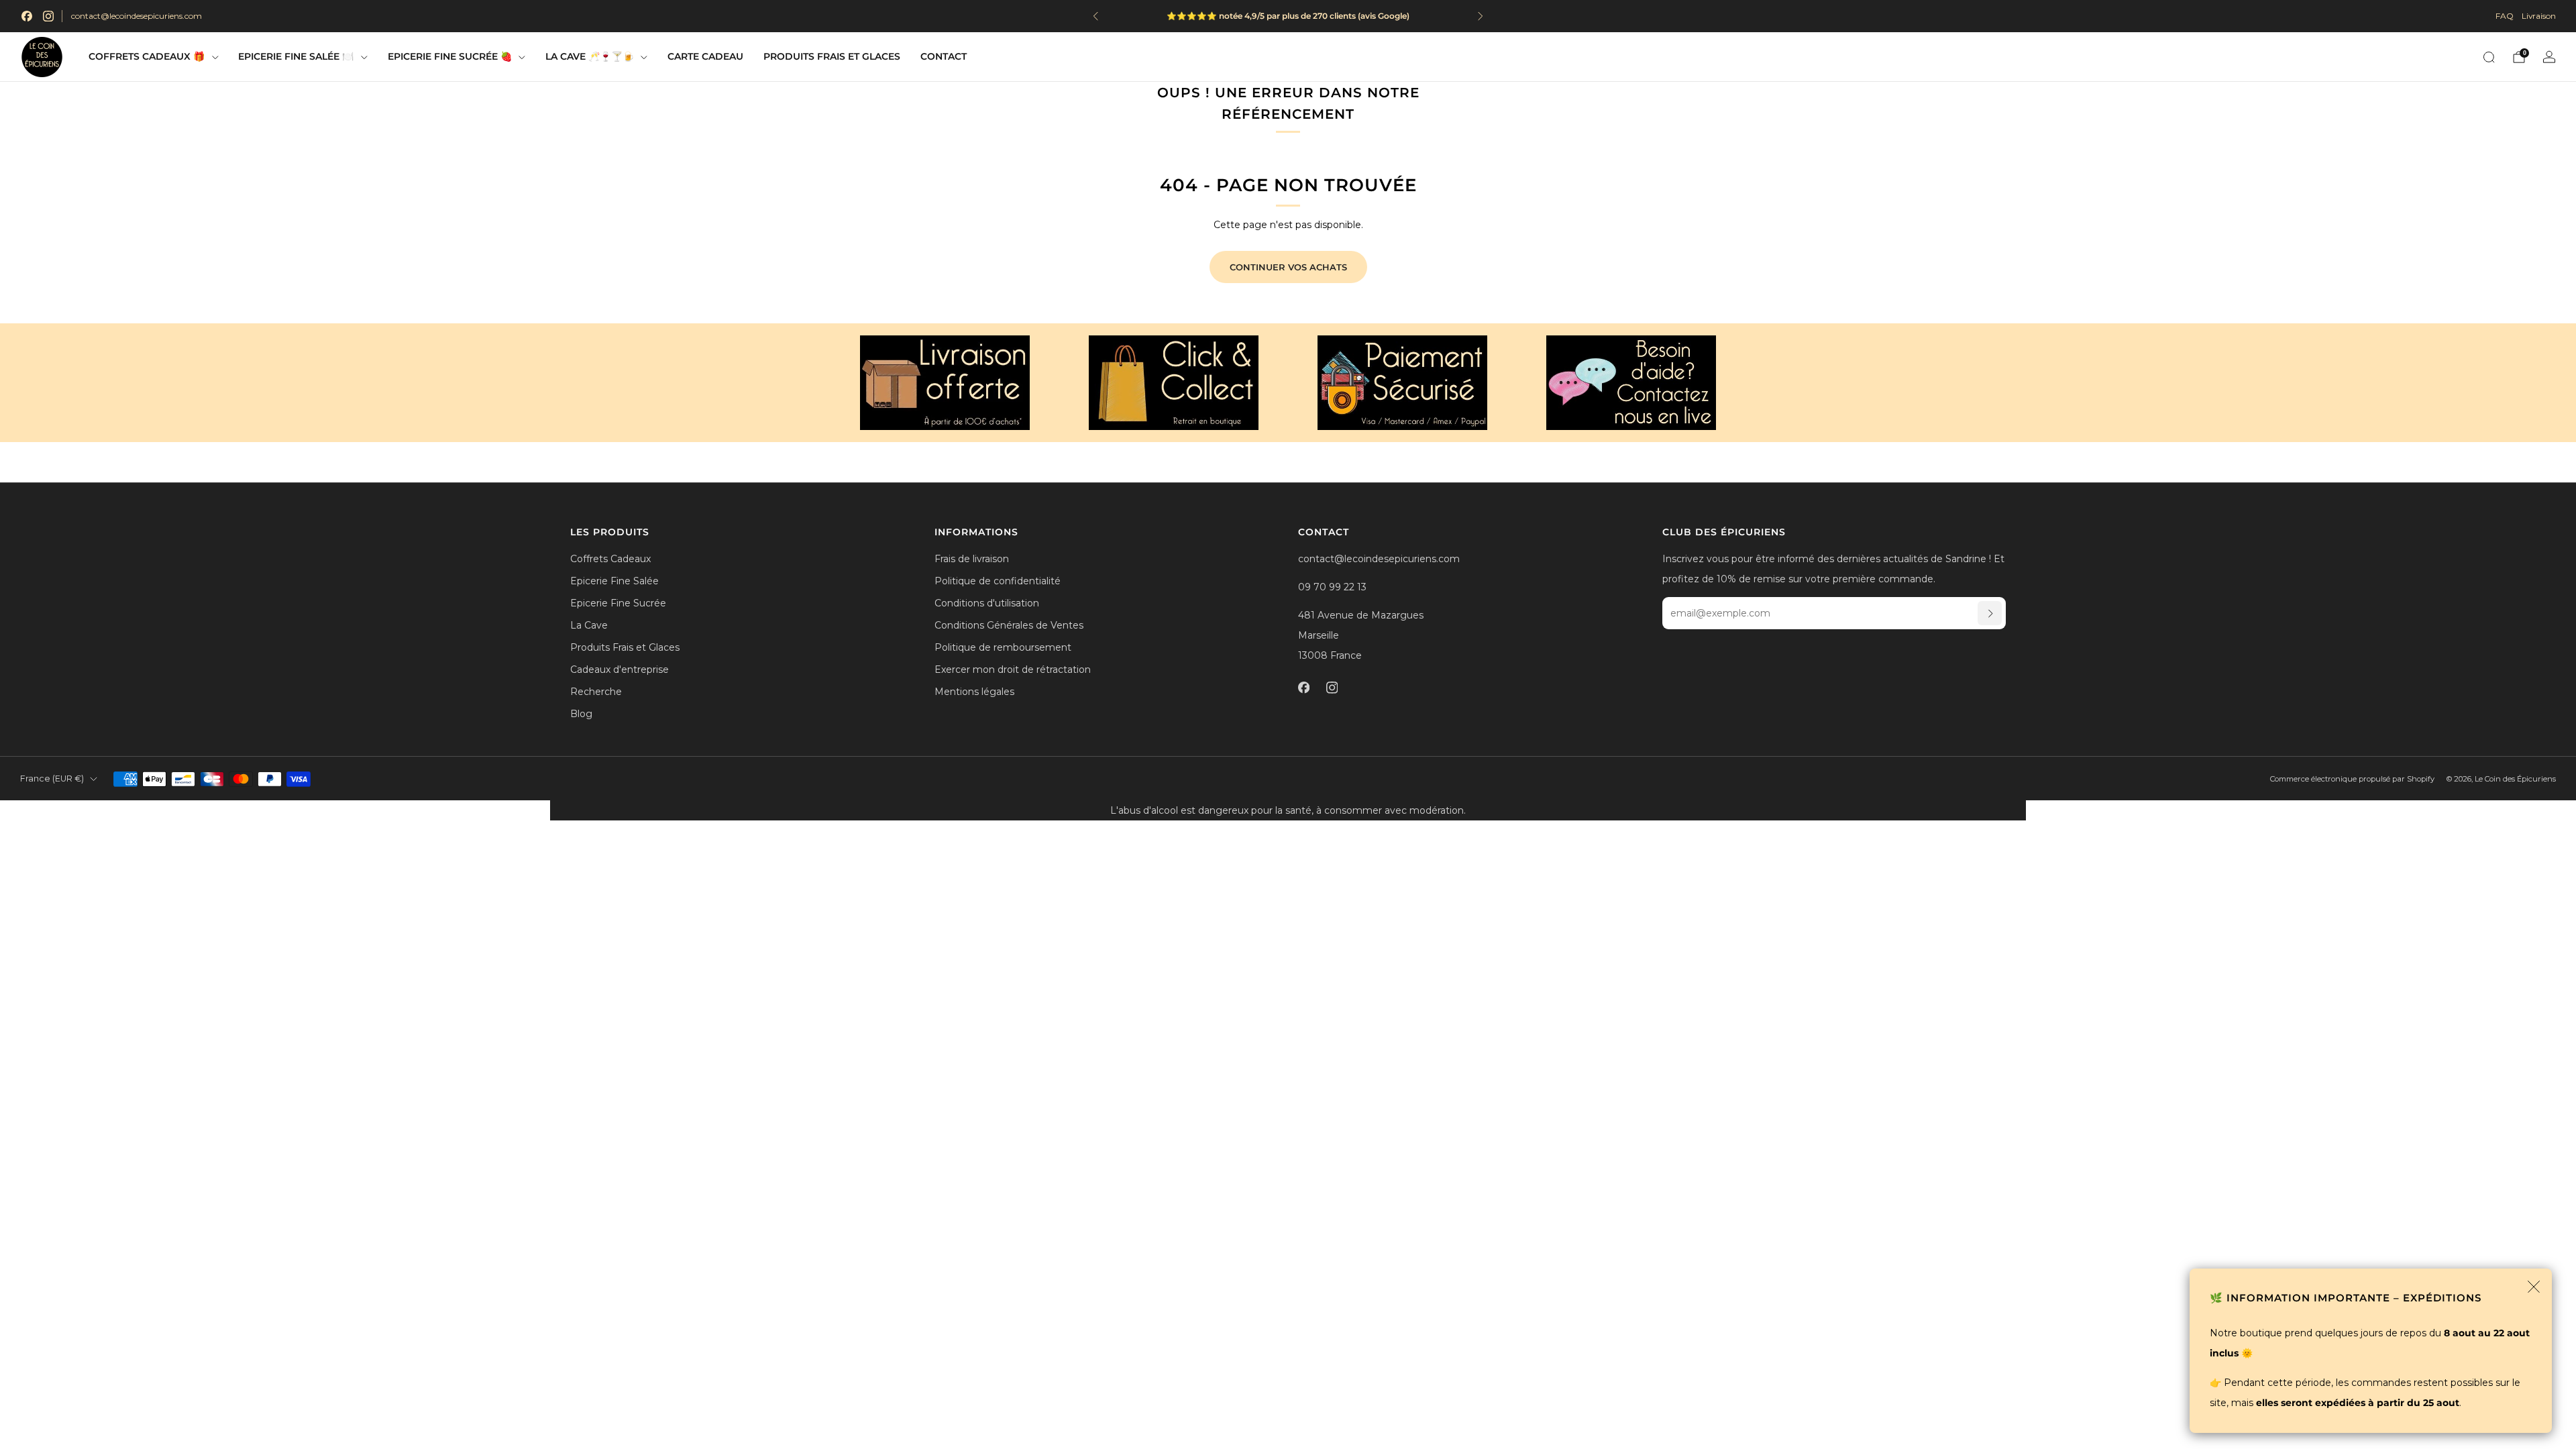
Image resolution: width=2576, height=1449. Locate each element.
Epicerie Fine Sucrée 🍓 (450, 56)
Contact (944, 56)
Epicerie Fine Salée (614, 581)
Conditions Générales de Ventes (1009, 625)
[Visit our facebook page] (27, 16)
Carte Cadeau (705, 56)
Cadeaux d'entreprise (620, 669)
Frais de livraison (972, 559)
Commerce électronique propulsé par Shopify (2352, 779)
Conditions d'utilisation (987, 603)
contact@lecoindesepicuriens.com (137, 16)
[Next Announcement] (1481, 16)
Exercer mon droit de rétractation (1013, 669)
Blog (581, 714)
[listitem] (1336, 16)
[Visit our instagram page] (48, 16)
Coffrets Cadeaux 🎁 (147, 56)
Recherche (596, 692)
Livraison (2539, 16)
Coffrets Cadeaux (610, 559)
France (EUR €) (52, 779)
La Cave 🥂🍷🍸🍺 (590, 56)
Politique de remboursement (1003, 647)
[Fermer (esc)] (2534, 1287)
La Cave (589, 625)
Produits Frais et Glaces (832, 56)
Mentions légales (974, 692)
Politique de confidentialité (998, 581)
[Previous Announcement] (1095, 16)
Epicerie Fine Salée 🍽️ (296, 56)
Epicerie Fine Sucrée (618, 603)
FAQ (2505, 16)
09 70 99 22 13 (1332, 587)
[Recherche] (2489, 57)
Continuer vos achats (1288, 267)
